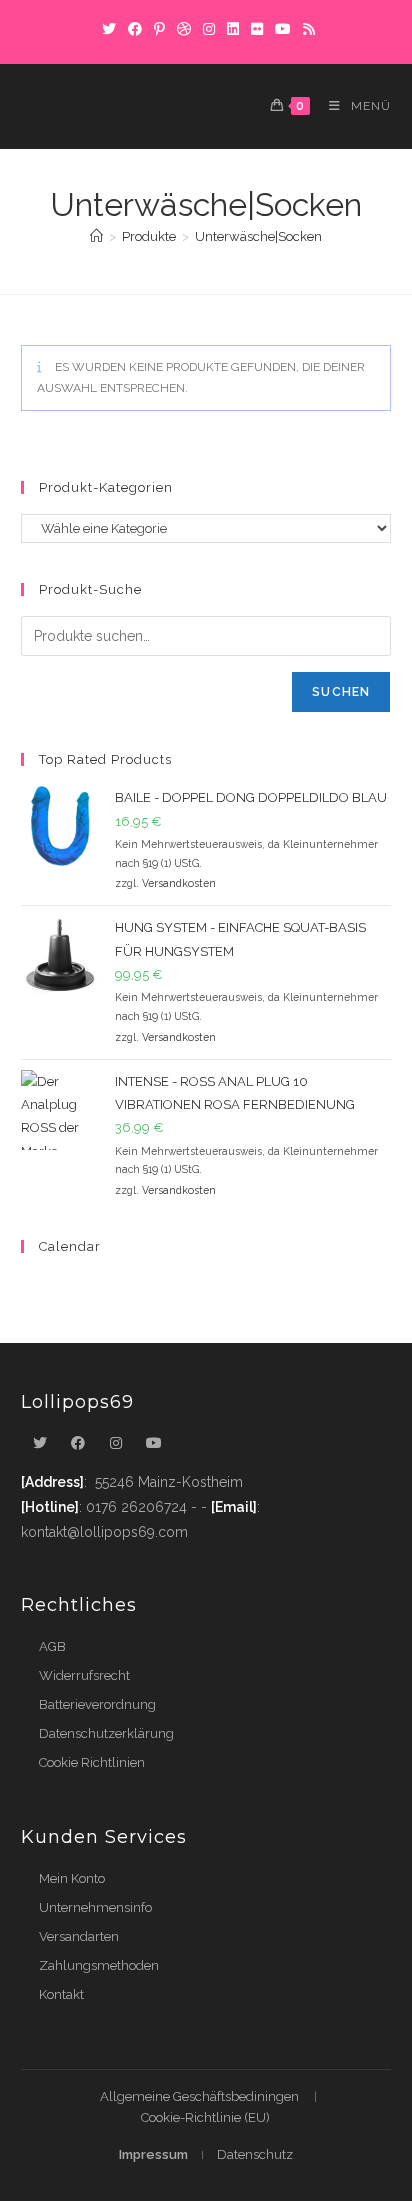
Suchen (341, 692)
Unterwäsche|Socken (258, 236)
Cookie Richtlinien (92, 1762)
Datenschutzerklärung (106, 1733)
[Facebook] (135, 29)
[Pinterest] (159, 29)
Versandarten (79, 1936)
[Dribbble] (184, 29)
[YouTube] (283, 29)
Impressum (153, 2154)
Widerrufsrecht (84, 1675)
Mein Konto (72, 1878)
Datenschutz (255, 2154)
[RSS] (306, 29)
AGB (52, 1646)
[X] (109, 29)
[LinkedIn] (233, 29)
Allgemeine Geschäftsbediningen (199, 2096)
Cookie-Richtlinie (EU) (205, 2117)
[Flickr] (257, 29)
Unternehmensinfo (95, 1907)
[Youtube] (154, 1443)
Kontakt (61, 1994)
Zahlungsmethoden (99, 1965)
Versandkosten (179, 883)
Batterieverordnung (97, 1704)
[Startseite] (96, 236)
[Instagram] (209, 29)
